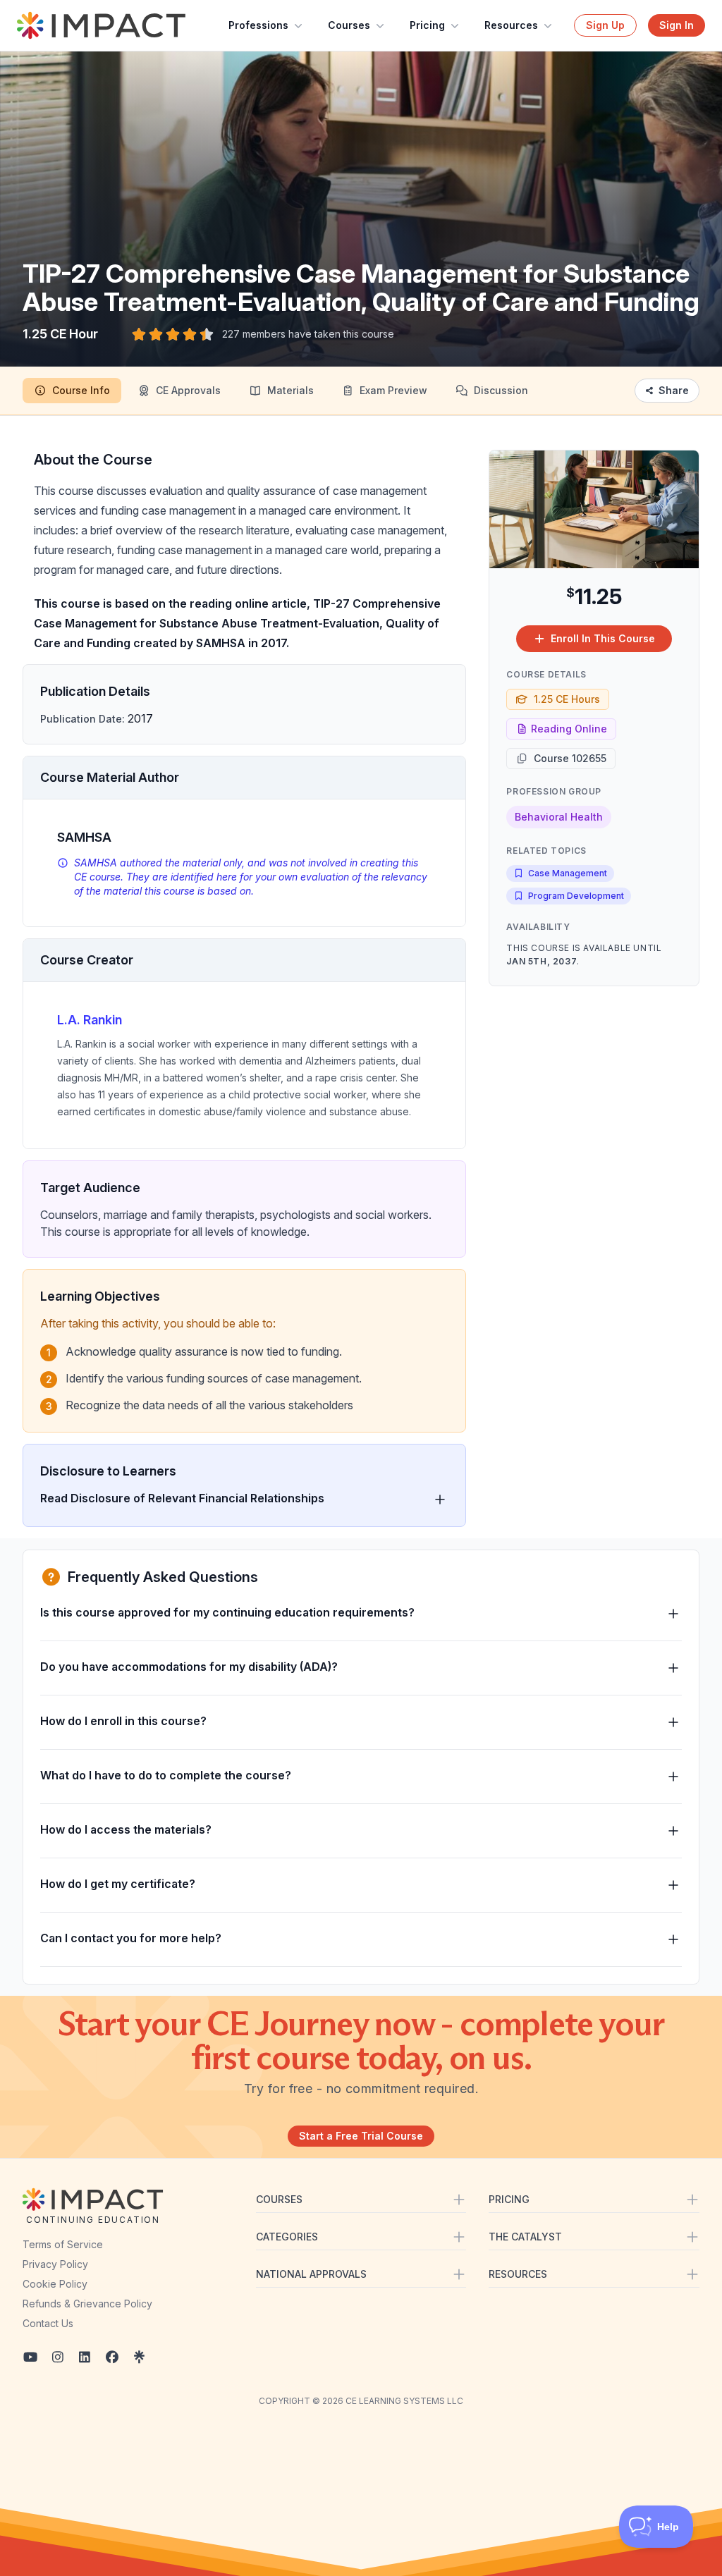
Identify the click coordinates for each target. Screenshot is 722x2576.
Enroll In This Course (603, 638)
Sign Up (605, 25)
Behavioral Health (559, 817)
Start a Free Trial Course (361, 2136)
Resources (511, 25)
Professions (258, 25)
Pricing (427, 25)
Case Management (568, 873)
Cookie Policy (55, 2284)
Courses (349, 25)
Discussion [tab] (501, 390)
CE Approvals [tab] (188, 390)
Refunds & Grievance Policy (87, 2304)
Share (674, 390)
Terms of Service (63, 2244)
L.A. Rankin (90, 1020)
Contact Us (48, 2323)
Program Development (576, 896)
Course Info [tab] (81, 390)
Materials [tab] (290, 390)
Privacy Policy (55, 2264)
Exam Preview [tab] (393, 390)
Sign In (677, 25)
